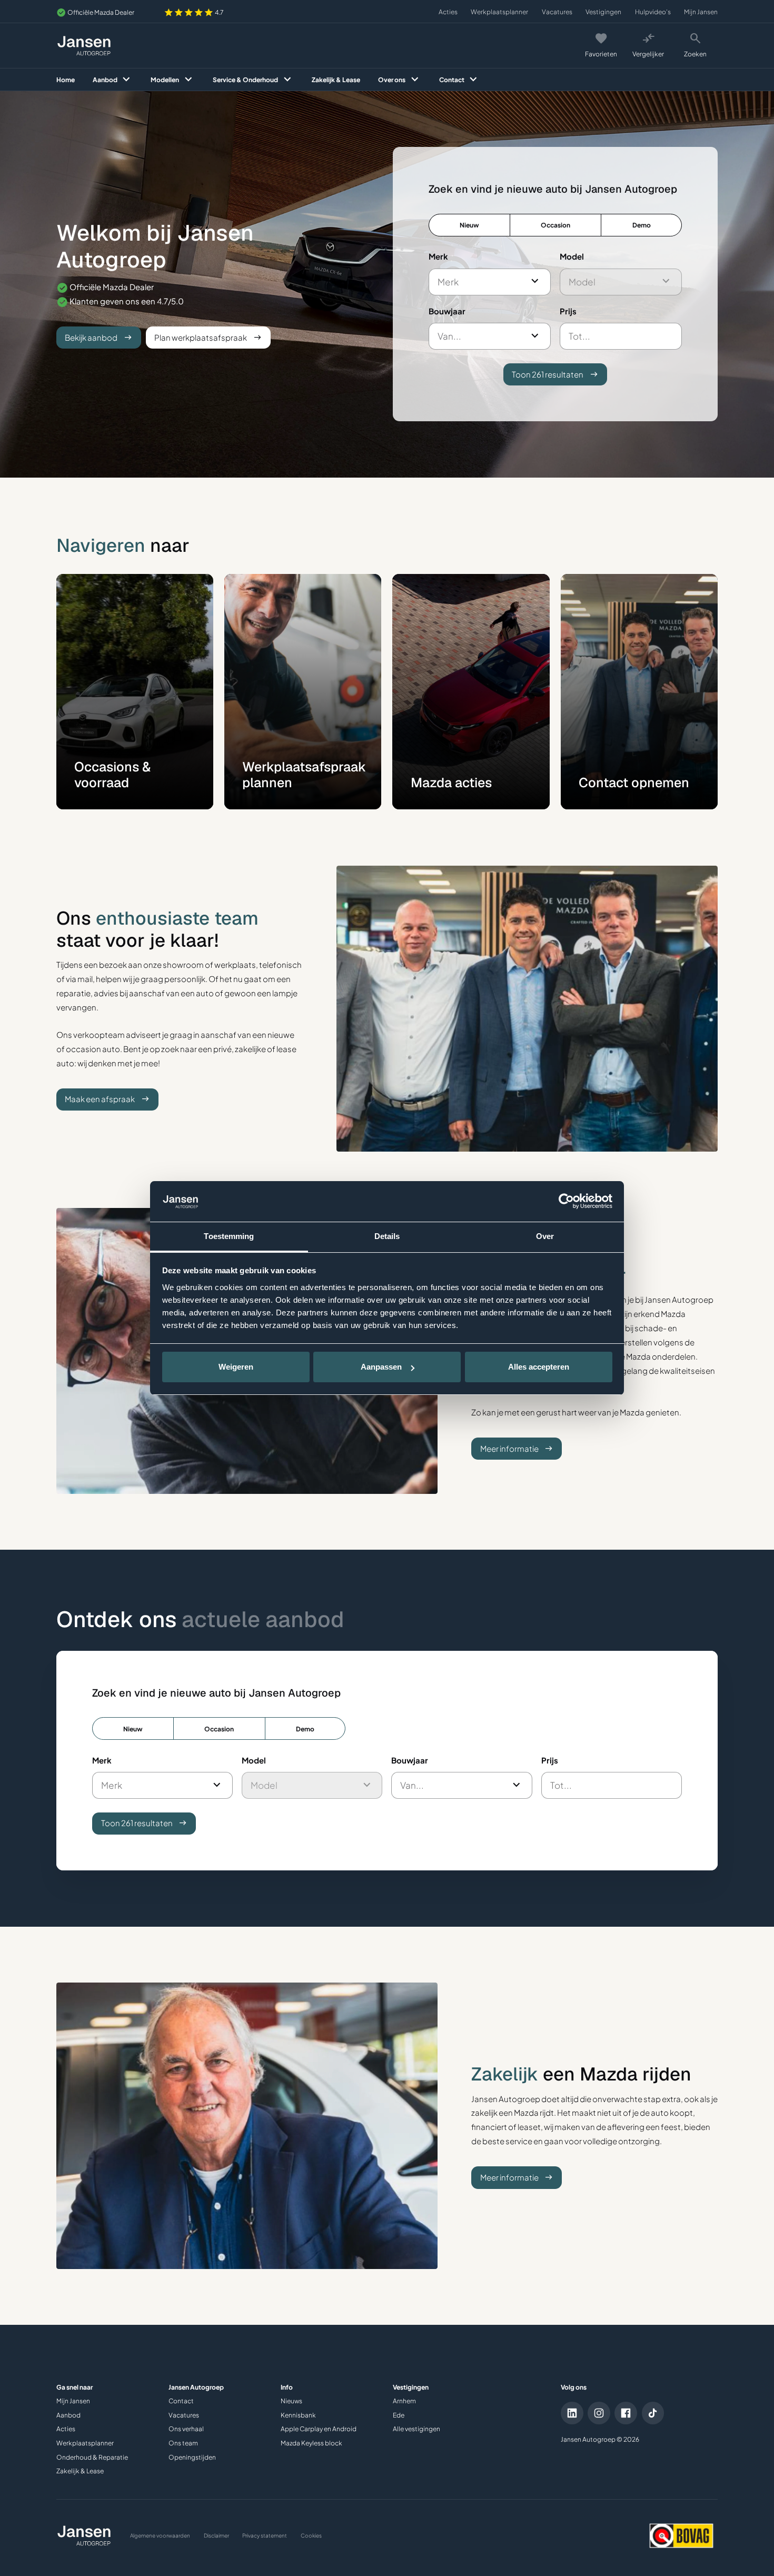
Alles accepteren (539, 1367)
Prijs (568, 311)
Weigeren (236, 1367)
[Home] (84, 46)
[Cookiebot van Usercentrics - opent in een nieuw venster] (566, 1201)
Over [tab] (545, 1236)
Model (572, 256)
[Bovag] (682, 2536)
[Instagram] (599, 2413)
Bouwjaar (447, 311)
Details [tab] (387, 1236)
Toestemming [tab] (229, 1236)
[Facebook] (626, 2413)
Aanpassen (381, 1367)
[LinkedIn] (572, 2413)
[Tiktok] (653, 2413)
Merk (438, 256)
